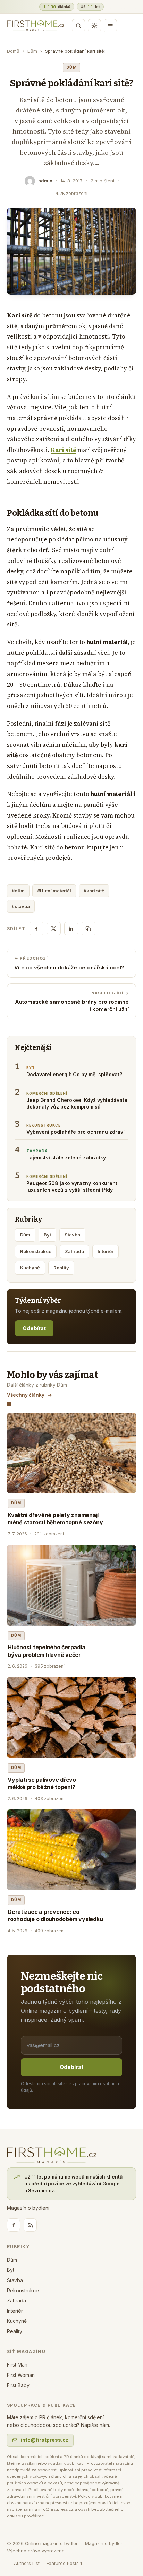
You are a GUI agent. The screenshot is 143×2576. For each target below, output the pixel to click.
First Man (17, 2365)
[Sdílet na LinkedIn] (71, 928)
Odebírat (34, 1328)
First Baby (18, 2385)
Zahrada (74, 1251)
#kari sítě (94, 891)
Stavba (72, 1235)
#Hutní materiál (54, 891)
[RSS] (30, 2225)
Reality (61, 1268)
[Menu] (110, 26)
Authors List (27, 2563)
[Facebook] (14, 2225)
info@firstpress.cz (45, 2440)
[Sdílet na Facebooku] (36, 928)
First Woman (21, 2375)
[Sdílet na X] (54, 928)
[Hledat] (78, 26)
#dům (18, 891)
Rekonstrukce (36, 1251)
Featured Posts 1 (64, 2563)
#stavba (21, 906)
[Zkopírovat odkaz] (89, 928)
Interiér (106, 1251)
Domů (13, 51)
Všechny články (26, 1395)
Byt (47, 1235)
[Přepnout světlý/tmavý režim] (94, 26)
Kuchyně (30, 1268)
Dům (32, 51)
